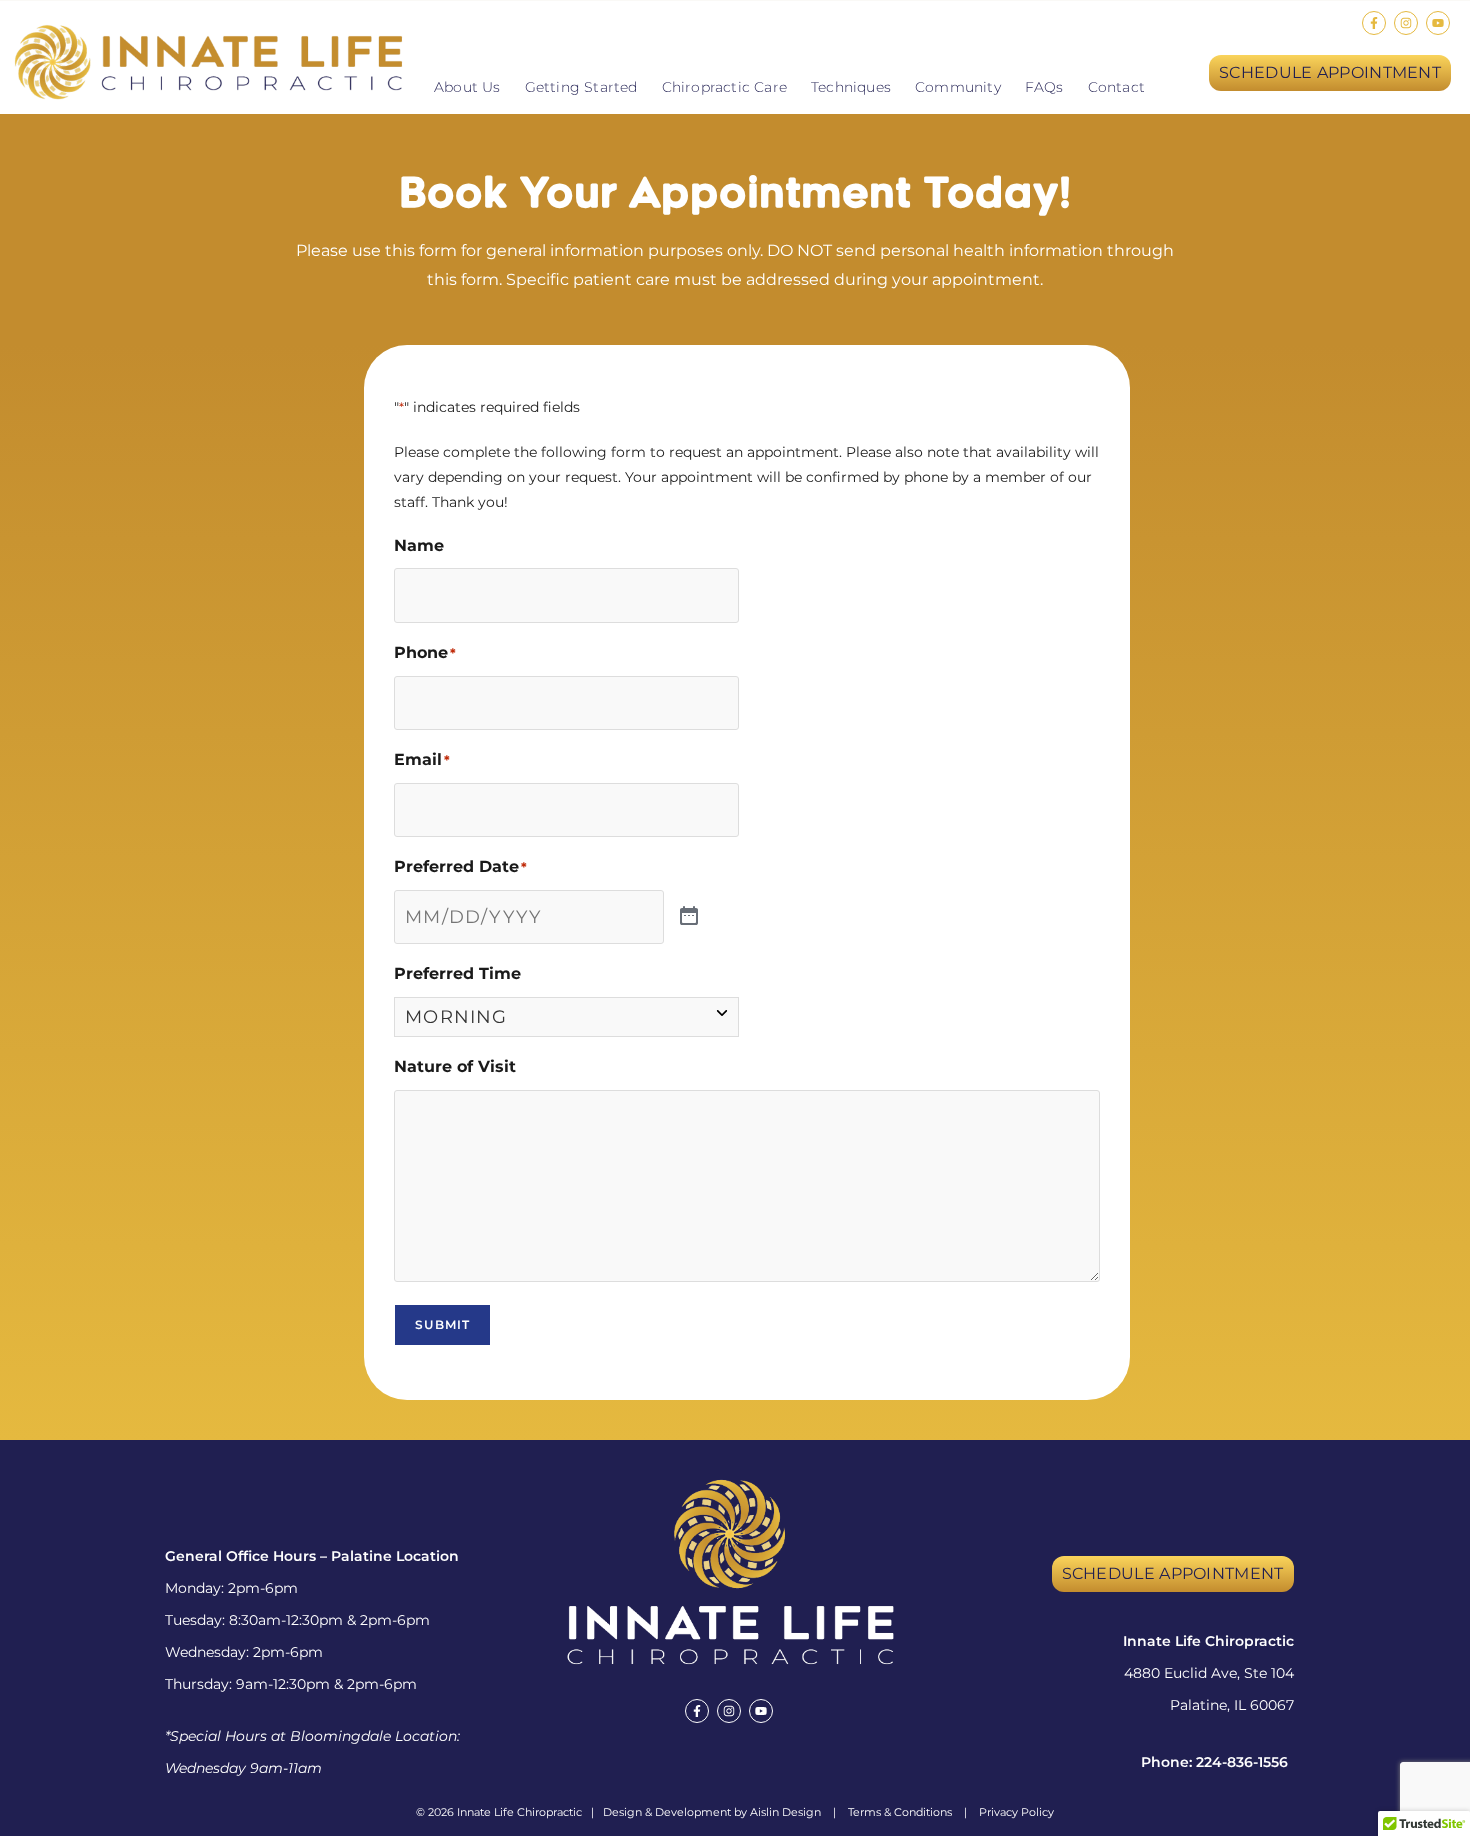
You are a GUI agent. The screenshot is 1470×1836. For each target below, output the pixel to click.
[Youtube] (1438, 23)
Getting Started (581, 87)
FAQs (1044, 87)
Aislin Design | (799, 1812)
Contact (1116, 87)
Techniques (851, 87)
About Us (467, 87)
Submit (442, 1324)
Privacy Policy (1016, 1812)
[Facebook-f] (1374, 23)
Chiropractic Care (724, 87)
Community (958, 87)
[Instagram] (1406, 23)
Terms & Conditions (900, 1812)
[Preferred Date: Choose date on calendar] (689, 917)
